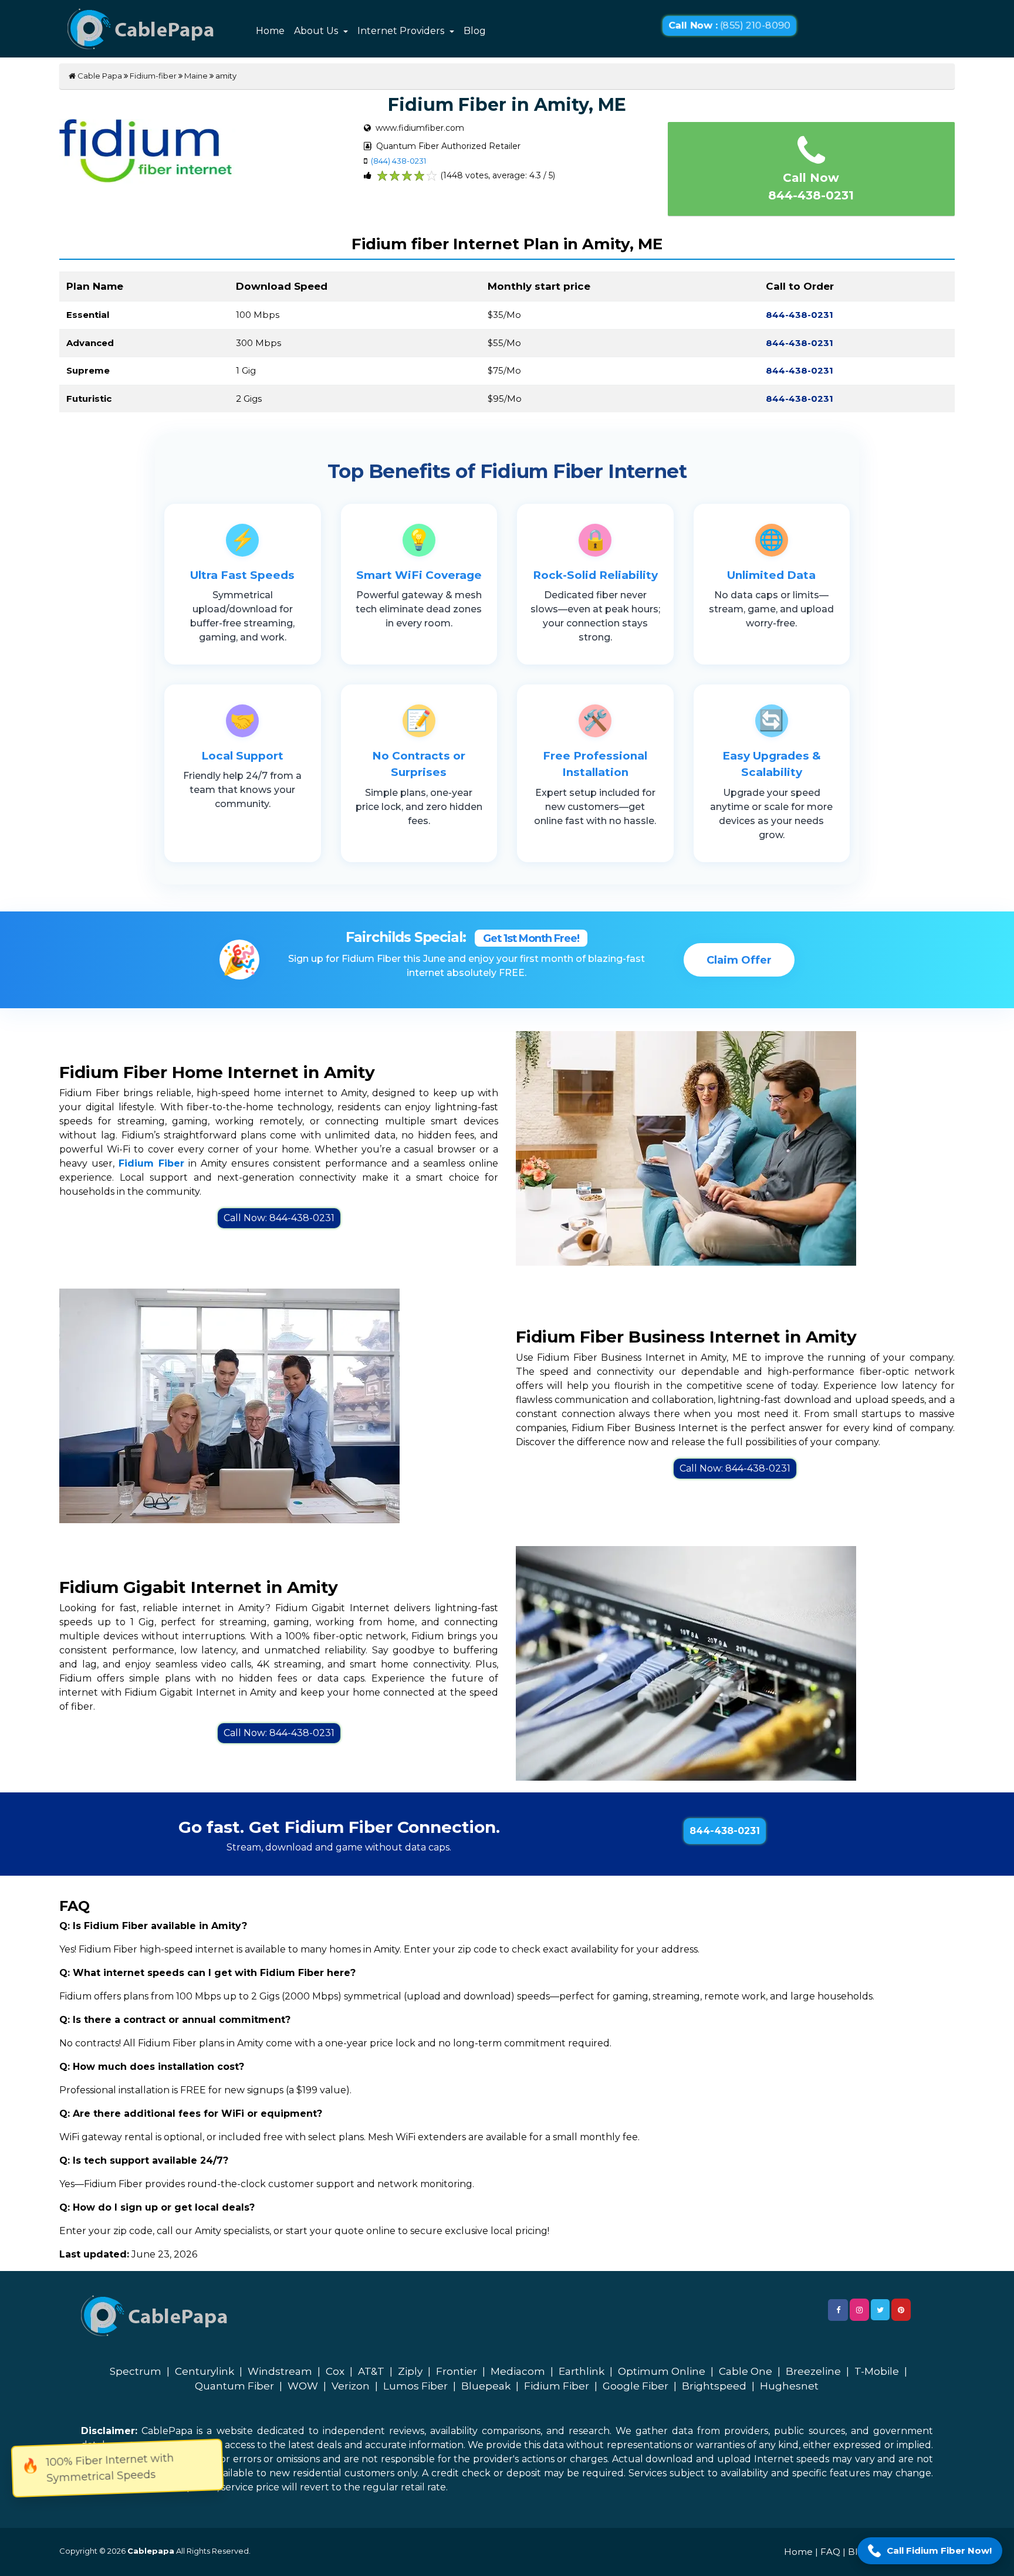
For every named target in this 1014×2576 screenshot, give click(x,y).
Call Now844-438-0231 (811, 187)
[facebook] (838, 2310)
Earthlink (582, 2371)
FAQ (830, 2552)
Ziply (410, 2371)
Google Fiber (636, 2386)
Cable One (746, 2371)
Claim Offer (739, 960)
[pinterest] (901, 2310)
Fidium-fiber (153, 76)
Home (270, 31)
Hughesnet (789, 2386)
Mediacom (518, 2371)
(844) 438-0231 (398, 161)
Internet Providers (402, 31)
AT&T (371, 2371)
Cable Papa (99, 76)
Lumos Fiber (415, 2386)
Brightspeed (714, 2386)
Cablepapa (151, 2551)
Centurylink (205, 2371)
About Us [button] (317, 31)
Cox (335, 2371)
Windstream (280, 2371)
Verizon (351, 2386)
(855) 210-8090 (729, 26)
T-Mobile (877, 2371)
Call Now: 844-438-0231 (279, 1218)
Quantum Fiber (234, 2386)
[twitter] (880, 2310)
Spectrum (136, 2371)
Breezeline (813, 2371)
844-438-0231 (725, 1831)
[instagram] (859, 2310)
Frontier (457, 2371)
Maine (196, 76)
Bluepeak (486, 2386)
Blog (475, 31)
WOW (303, 2386)
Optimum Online (662, 2371)
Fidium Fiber (557, 2386)
